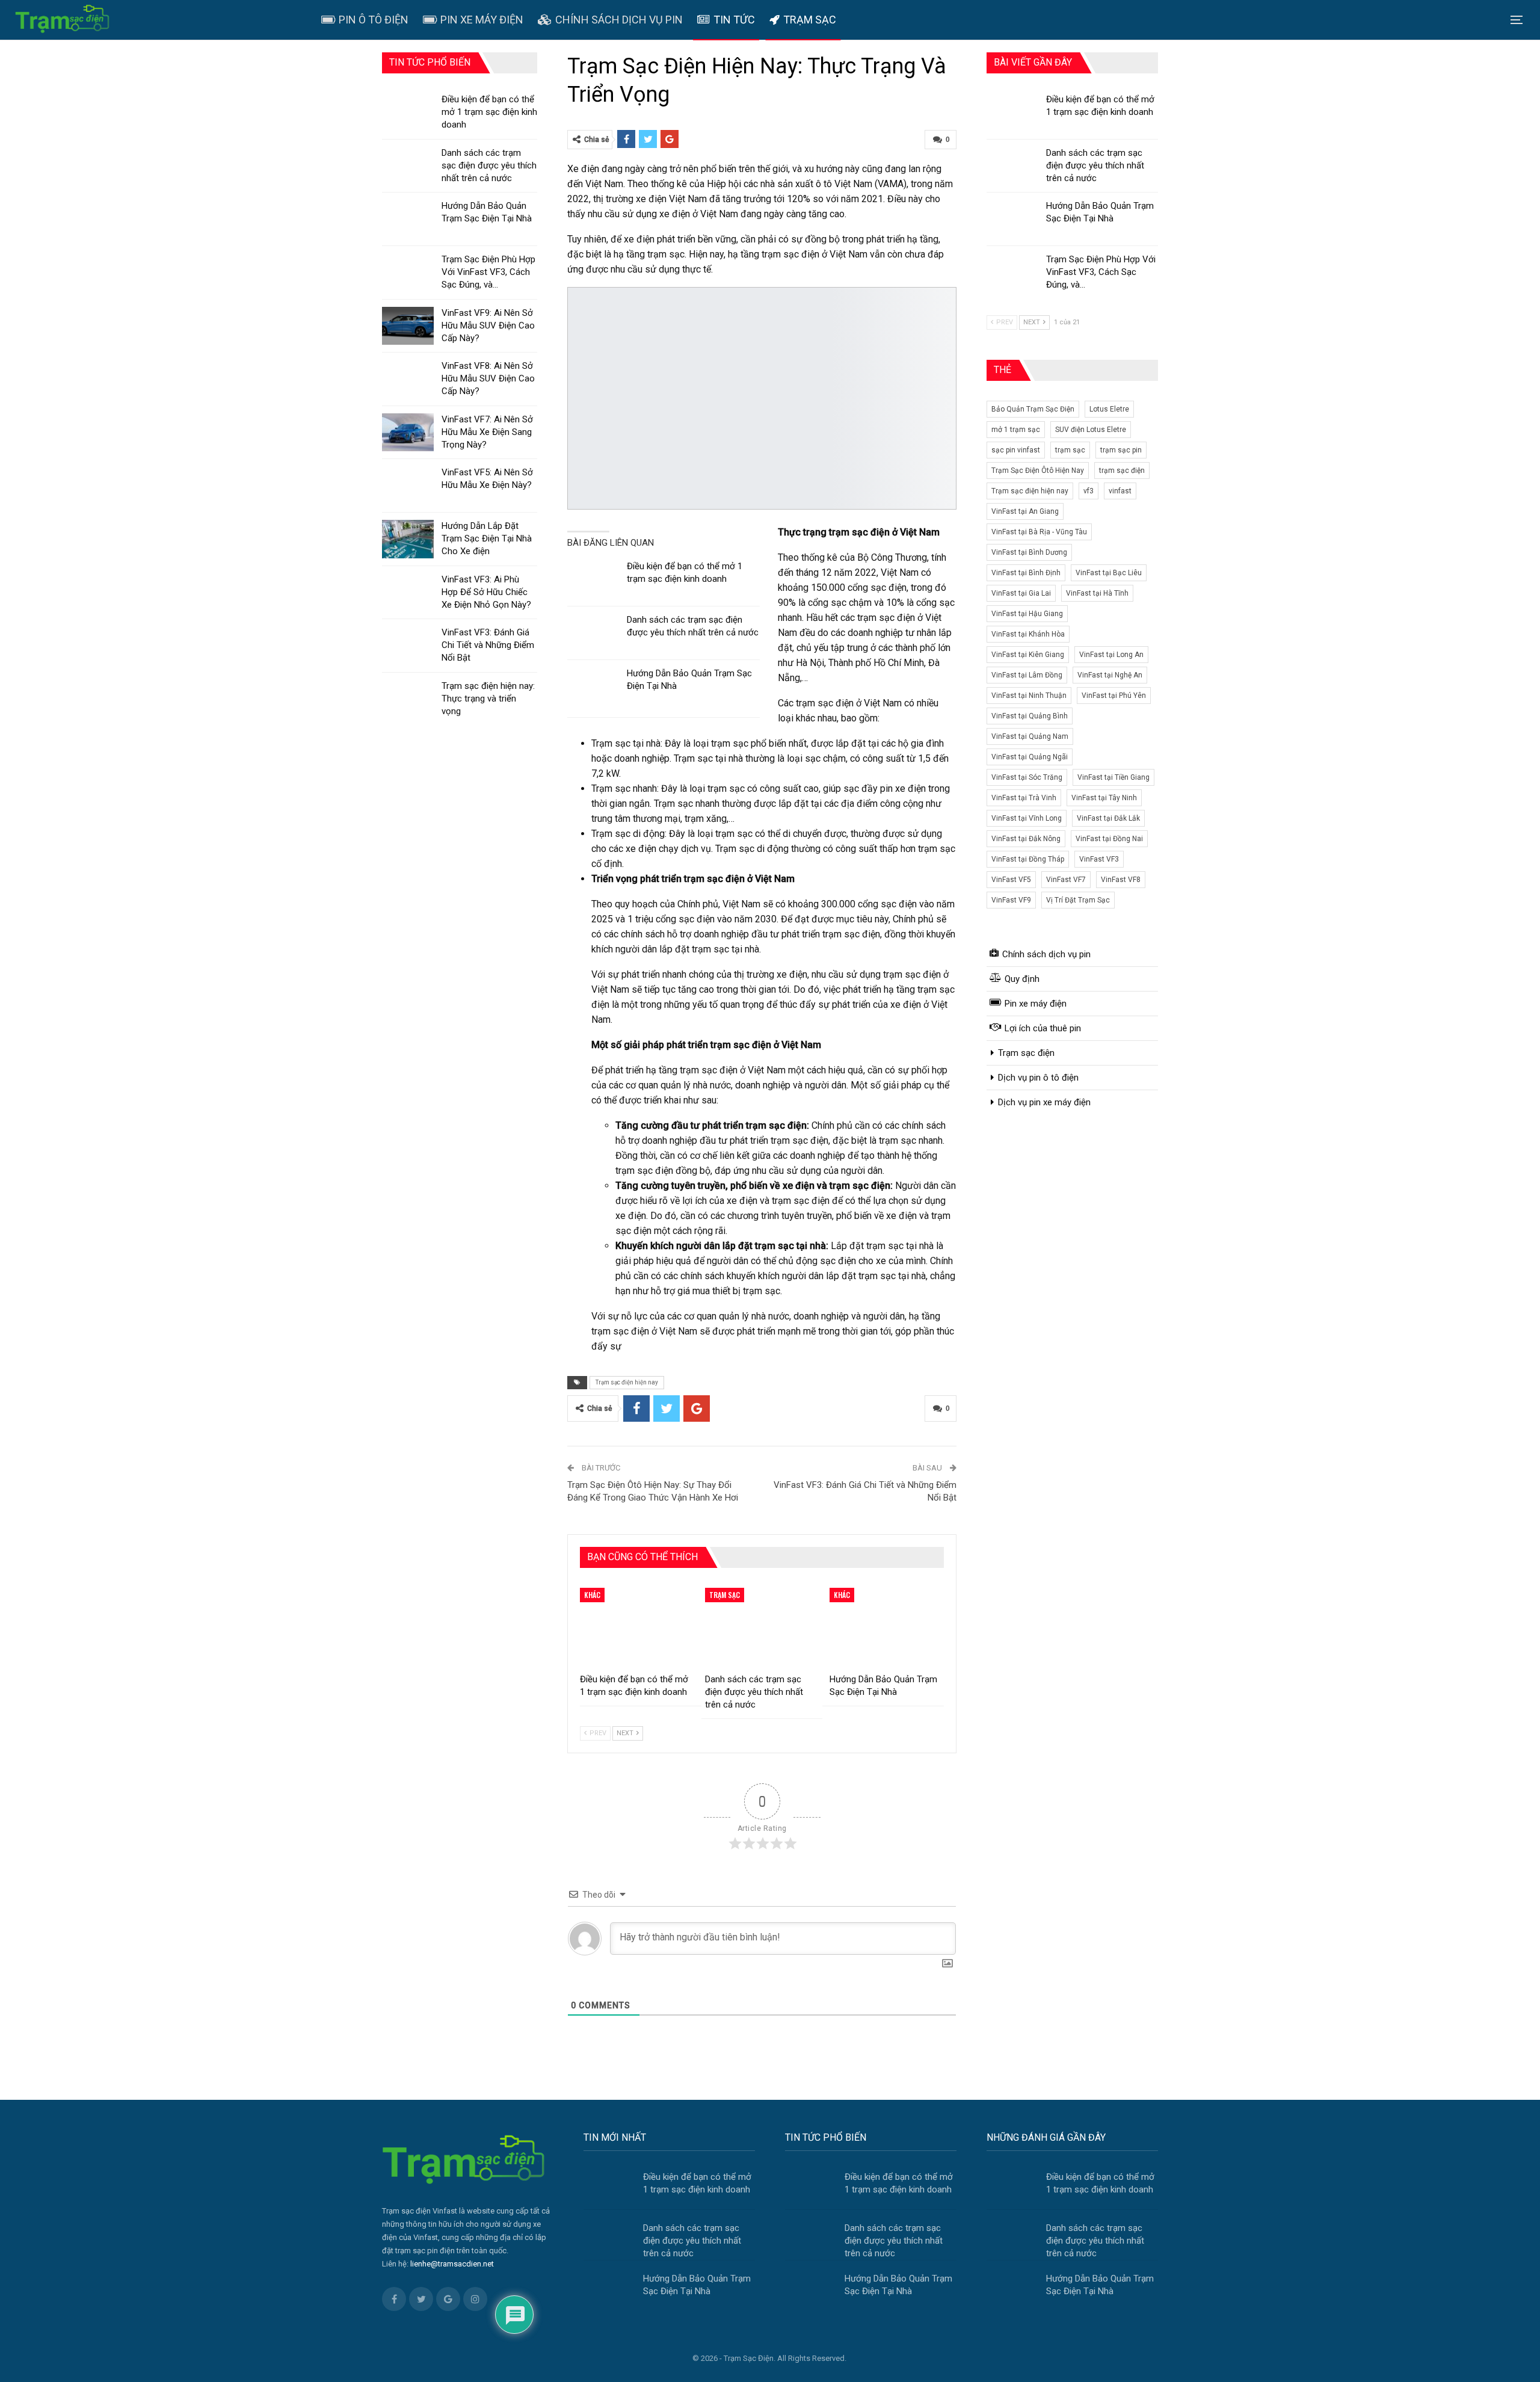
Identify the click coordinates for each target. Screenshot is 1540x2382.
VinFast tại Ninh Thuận (1029, 696)
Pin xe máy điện (482, 20)
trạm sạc (1070, 450)
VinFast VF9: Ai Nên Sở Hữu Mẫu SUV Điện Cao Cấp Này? (488, 326)
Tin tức (734, 20)
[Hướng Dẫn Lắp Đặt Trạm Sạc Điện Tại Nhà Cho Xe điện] (408, 539)
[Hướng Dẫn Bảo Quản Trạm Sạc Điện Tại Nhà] (593, 687)
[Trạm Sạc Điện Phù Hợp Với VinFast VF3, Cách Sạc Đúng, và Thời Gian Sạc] (1012, 273)
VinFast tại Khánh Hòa (1028, 634)
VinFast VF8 (1121, 880)
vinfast (1120, 491)
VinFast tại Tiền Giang (1113, 777)
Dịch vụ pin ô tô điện (1038, 1078)
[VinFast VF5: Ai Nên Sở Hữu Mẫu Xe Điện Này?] (408, 486)
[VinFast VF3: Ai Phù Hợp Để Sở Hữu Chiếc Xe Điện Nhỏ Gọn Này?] (408, 593)
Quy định (1022, 979)
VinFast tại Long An (1111, 655)
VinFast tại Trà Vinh (1024, 798)
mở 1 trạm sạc (1016, 430)
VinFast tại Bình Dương (1029, 552)
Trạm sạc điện (1026, 1053)
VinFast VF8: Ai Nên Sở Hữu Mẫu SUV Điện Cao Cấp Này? (488, 378)
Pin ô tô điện (374, 20)
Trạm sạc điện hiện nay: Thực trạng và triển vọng (488, 699)
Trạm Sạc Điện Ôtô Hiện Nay (1038, 471)
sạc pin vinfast (1016, 450)
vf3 (1089, 491)
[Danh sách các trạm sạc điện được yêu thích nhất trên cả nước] (593, 633)
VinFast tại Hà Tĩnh (1097, 593)
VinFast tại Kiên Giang (1028, 655)
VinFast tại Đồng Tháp (1028, 859)
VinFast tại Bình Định (1026, 573)
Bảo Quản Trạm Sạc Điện (1033, 409)
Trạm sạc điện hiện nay (627, 1382)
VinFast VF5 (1011, 880)
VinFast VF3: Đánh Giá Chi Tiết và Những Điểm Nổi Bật (488, 645)
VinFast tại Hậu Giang (1027, 614)
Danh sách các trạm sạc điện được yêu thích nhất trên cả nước (1095, 165)
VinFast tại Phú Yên (1114, 696)
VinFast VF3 (1099, 859)
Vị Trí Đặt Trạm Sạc (1078, 900)
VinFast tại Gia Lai (1021, 593)
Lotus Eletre (1109, 409)
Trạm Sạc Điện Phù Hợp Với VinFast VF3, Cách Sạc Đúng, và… (1101, 272)
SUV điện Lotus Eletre (1091, 430)
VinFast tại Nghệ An (1110, 675)
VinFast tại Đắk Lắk (1108, 818)
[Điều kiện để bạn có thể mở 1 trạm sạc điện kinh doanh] (593, 579)
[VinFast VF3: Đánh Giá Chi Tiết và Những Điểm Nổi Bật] (408, 646)
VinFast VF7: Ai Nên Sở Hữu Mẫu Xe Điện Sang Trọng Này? (487, 432)
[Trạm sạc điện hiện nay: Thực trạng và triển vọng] (408, 699)
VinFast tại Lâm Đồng (1027, 675)
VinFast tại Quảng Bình (1030, 716)
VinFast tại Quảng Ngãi (1030, 757)
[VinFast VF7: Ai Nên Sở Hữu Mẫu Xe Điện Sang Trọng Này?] (408, 433)
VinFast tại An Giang (1025, 511)
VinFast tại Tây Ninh (1104, 798)
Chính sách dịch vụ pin (619, 20)
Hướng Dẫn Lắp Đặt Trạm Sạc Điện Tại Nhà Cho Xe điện (487, 538)
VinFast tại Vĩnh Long (1027, 818)
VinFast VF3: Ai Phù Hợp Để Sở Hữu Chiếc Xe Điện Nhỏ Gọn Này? (486, 592)
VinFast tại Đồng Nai (1109, 839)
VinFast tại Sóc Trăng (1027, 777)
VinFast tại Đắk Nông (1026, 839)
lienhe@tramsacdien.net (452, 2264)
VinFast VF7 (1066, 880)
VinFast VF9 (1011, 900)
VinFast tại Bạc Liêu (1109, 573)
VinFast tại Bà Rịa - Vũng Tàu (1039, 532)
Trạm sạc (810, 20)
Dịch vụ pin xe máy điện (1044, 1102)
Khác (592, 1595)
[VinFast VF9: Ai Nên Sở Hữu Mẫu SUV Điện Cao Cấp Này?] (408, 326)
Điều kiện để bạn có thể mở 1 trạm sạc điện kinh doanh (489, 112)
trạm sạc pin (1121, 450)
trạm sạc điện (1122, 471)
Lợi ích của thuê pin (1043, 1028)
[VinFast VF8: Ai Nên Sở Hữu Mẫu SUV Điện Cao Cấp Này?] (408, 379)
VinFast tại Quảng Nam (1030, 736)
